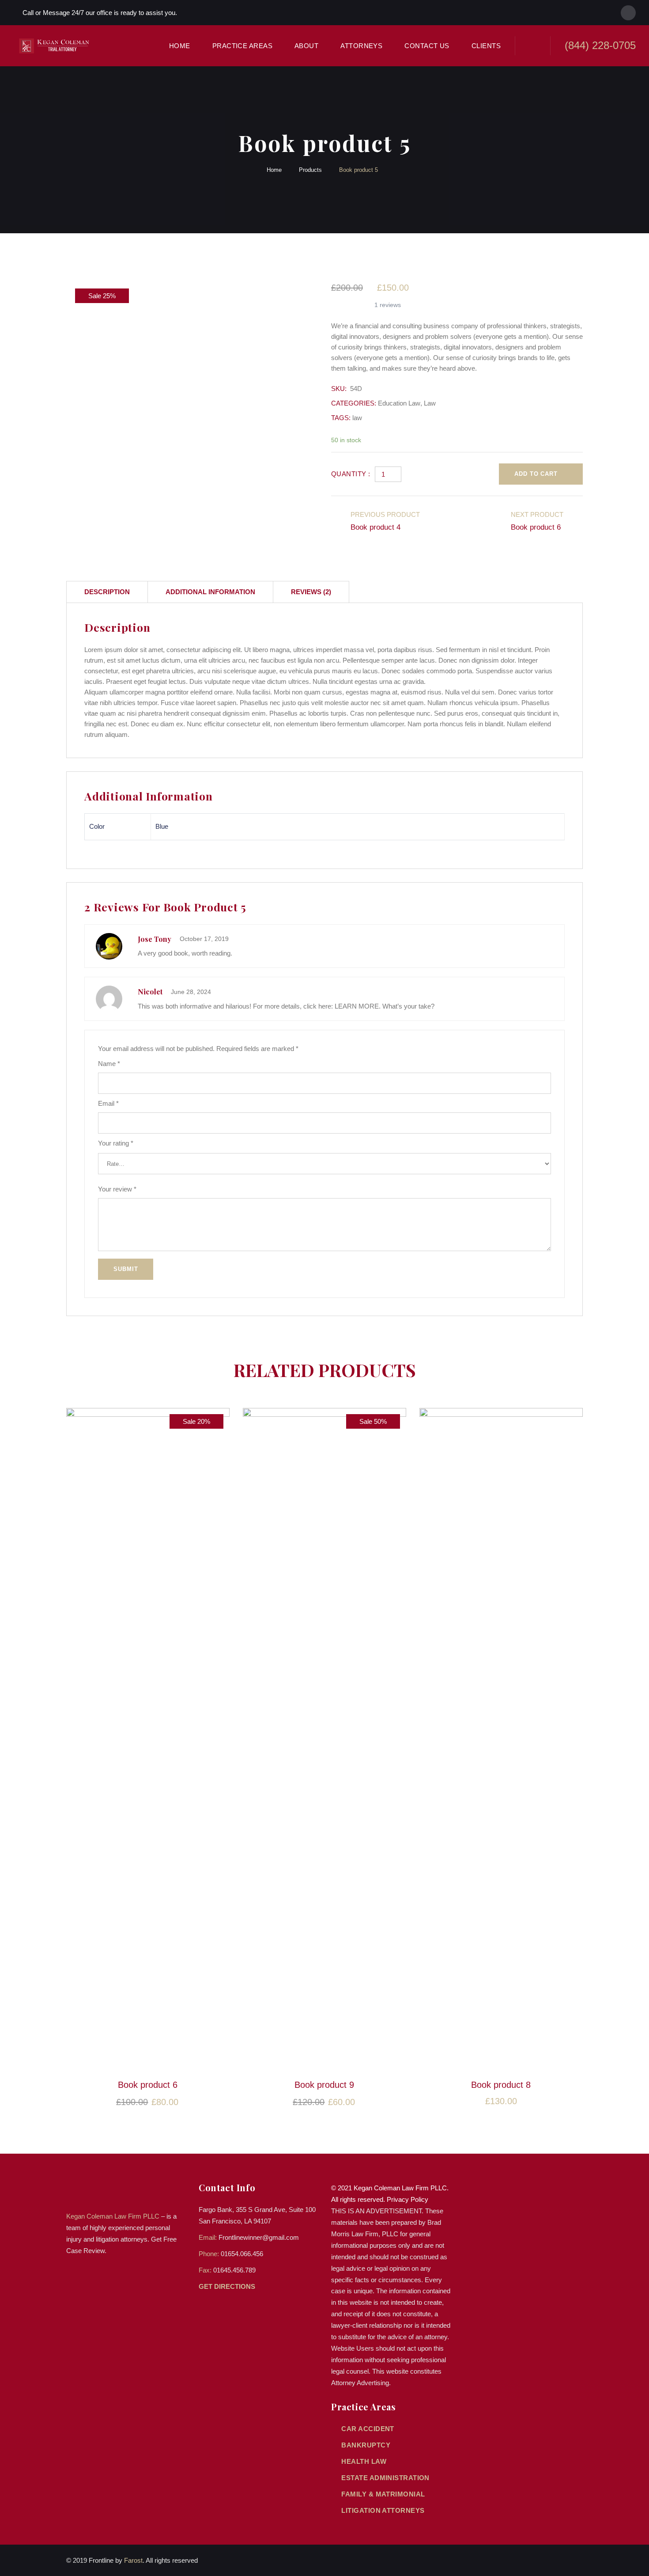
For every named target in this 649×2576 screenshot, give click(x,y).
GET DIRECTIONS (228, 2286)
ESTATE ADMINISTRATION (385, 2478)
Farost (133, 2560)
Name (109, 1064)
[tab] (107, 592)
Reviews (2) (311, 592)
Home (274, 170)
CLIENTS (486, 46)
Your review (117, 1189)
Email (108, 1103)
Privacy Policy (408, 2199)
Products (310, 170)
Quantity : (351, 474)
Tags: (341, 418)
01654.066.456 (242, 2254)
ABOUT (306, 46)
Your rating (116, 1143)
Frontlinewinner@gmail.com (259, 2237)
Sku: (339, 389)
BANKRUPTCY (366, 2445)
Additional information (210, 592)
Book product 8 (501, 2085)
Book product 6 (148, 2085)
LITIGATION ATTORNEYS (383, 2510)
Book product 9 (324, 2085)
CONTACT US (427, 46)
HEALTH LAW (364, 2461)
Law (430, 403)
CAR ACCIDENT (368, 2429)
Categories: (354, 403)
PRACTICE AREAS (242, 46)
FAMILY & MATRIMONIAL (383, 2494)
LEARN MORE (357, 1006)
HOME (180, 46)
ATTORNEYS (361, 46)
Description (107, 592)
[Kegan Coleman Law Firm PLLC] (56, 46)
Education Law (399, 403)
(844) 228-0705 (600, 45)
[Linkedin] (628, 13)
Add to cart (536, 474)
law (357, 418)
